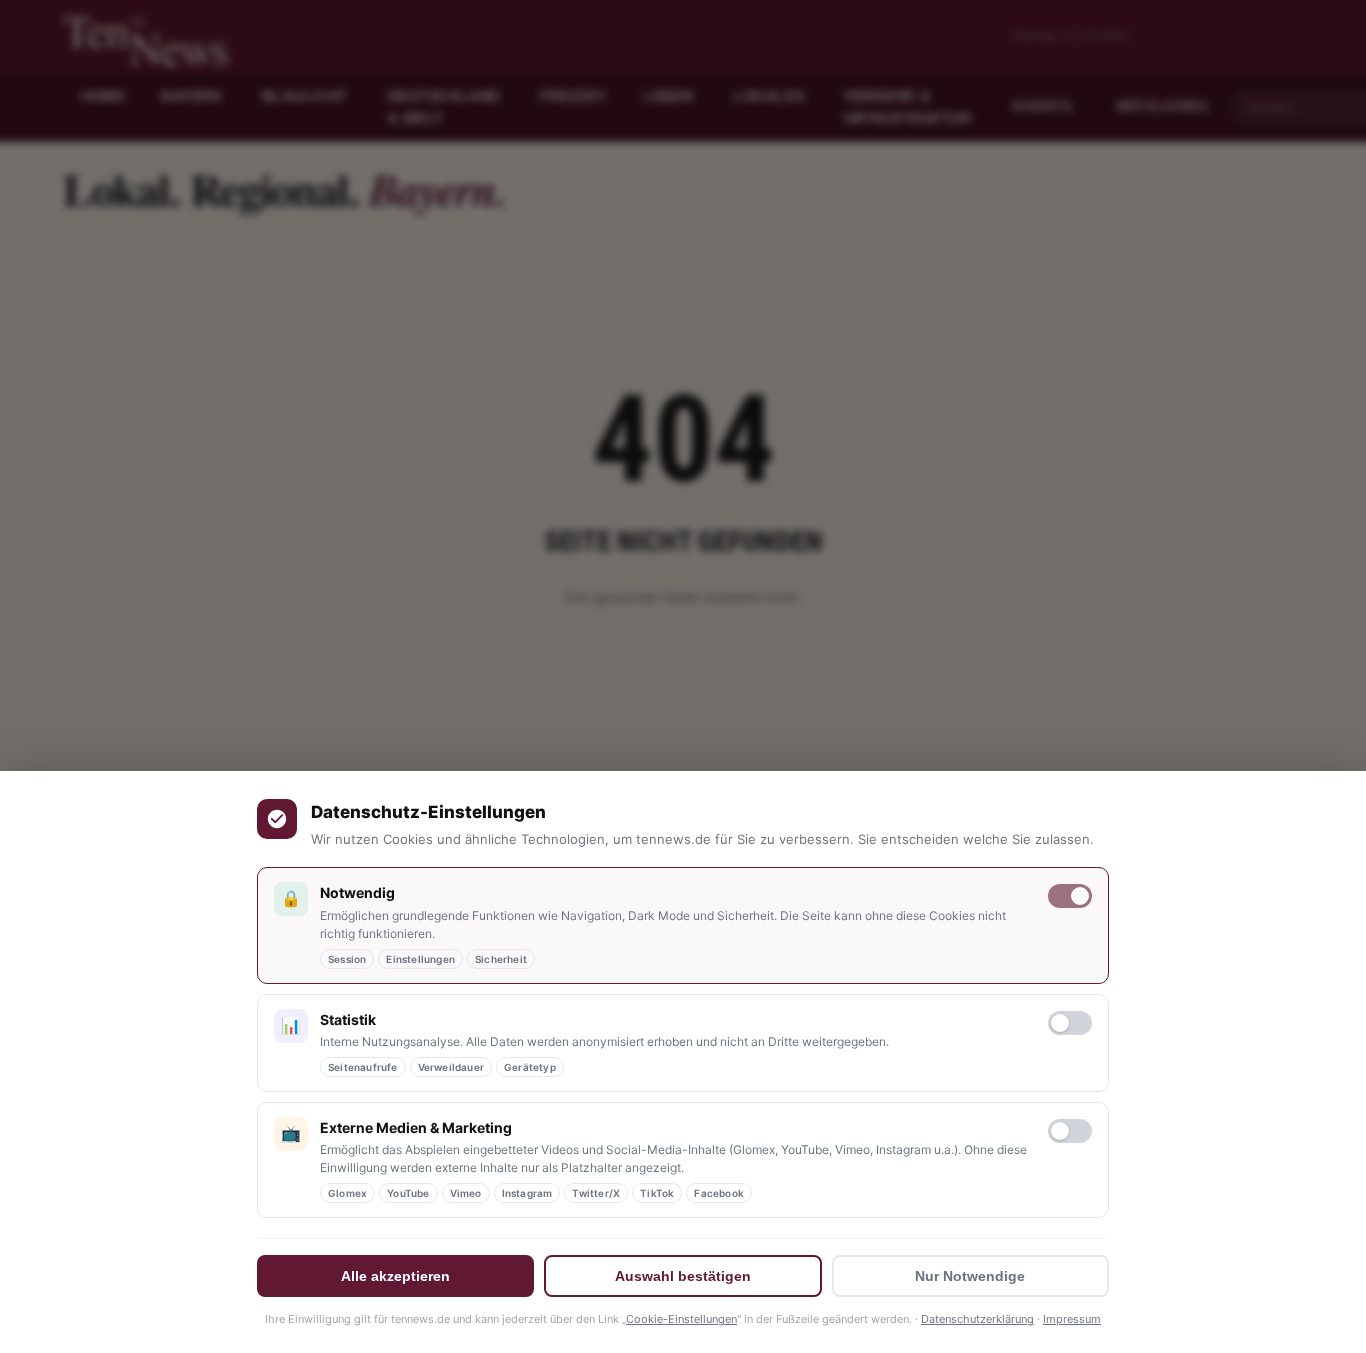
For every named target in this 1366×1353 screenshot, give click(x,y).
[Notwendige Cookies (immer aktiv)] (1070, 896)
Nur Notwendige (970, 1276)
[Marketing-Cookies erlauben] (1070, 1131)
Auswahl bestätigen (683, 1276)
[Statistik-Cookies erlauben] (1070, 1023)
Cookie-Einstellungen (681, 1319)
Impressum (1072, 1319)
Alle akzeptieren (395, 1276)
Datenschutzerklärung (977, 1319)
